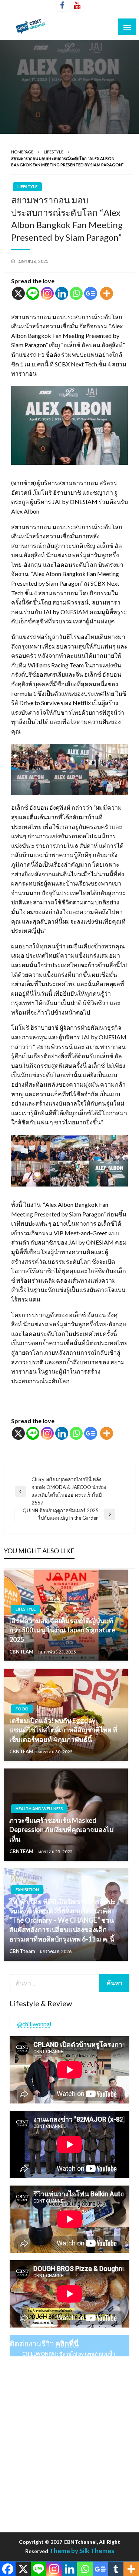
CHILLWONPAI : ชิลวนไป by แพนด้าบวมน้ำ (69, 2354)
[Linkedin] (62, 293)
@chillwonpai (34, 2024)
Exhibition (27, 1890)
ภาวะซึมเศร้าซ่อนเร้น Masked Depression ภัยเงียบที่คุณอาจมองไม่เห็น (62, 1829)
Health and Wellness (39, 1809)
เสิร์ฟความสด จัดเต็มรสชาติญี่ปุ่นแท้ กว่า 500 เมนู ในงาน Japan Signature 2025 (62, 1630)
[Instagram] (47, 293)
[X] (18, 293)
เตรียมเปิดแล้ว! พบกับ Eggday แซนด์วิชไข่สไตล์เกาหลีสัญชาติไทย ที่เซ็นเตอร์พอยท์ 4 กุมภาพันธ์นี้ (63, 1730)
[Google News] (91, 293)
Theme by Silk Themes (82, 2551)
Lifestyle (54, 152)
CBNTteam (23, 1951)
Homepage (22, 152)
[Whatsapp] (76, 293)
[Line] (33, 293)
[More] (107, 293)
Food (22, 1709)
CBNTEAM (22, 1652)
